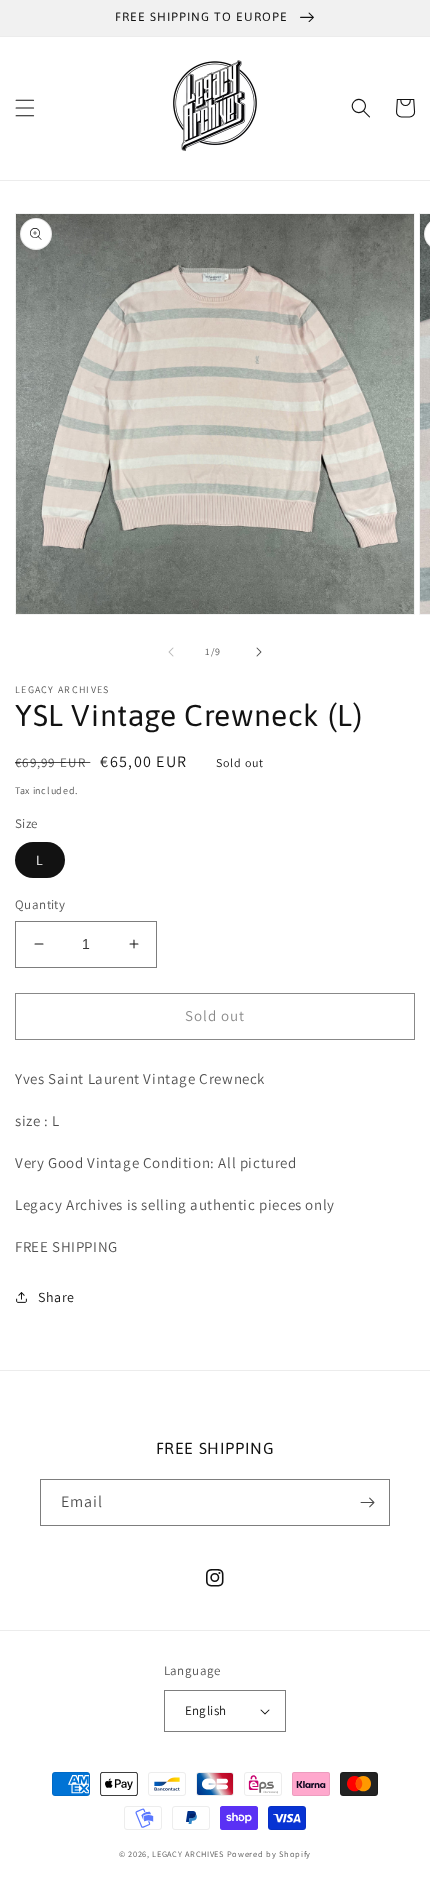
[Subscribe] (367, 1502)
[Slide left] (171, 652)
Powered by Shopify (269, 1853)
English (206, 1710)
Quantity (40, 904)
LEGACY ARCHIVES (188, 1853)
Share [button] (56, 1297)
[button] (25, 108)
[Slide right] (259, 652)
